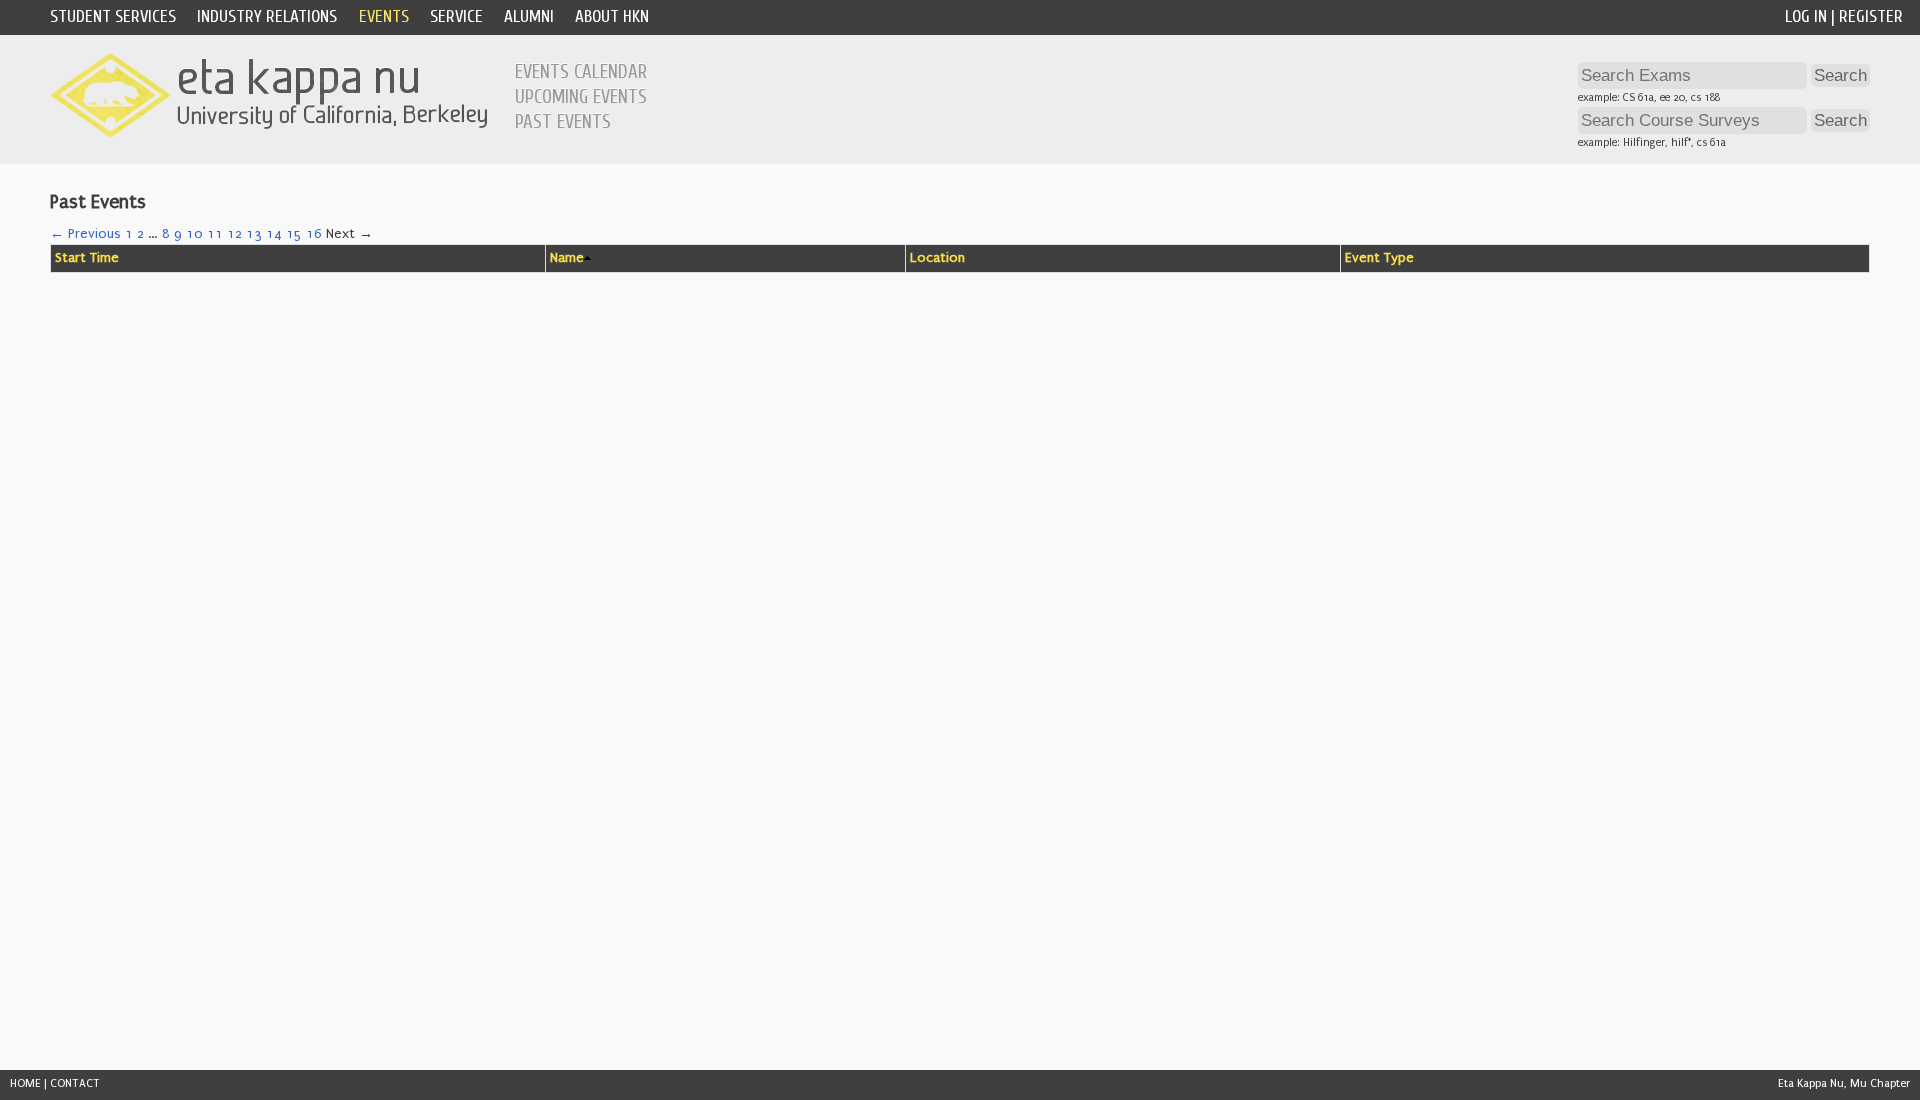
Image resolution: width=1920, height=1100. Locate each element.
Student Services (113, 16)
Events (384, 16)
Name (567, 258)
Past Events (563, 122)
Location (937, 258)
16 (314, 234)
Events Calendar (581, 72)
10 (194, 234)
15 (294, 234)
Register (1871, 16)
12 (234, 234)
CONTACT (75, 1083)
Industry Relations (267, 16)
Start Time (87, 258)
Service (456, 16)
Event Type (1379, 258)
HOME (25, 1083)
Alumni (529, 16)
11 (215, 234)
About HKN (612, 16)
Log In (1806, 16)
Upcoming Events (581, 97)
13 (254, 234)
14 (274, 234)
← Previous (85, 234)
